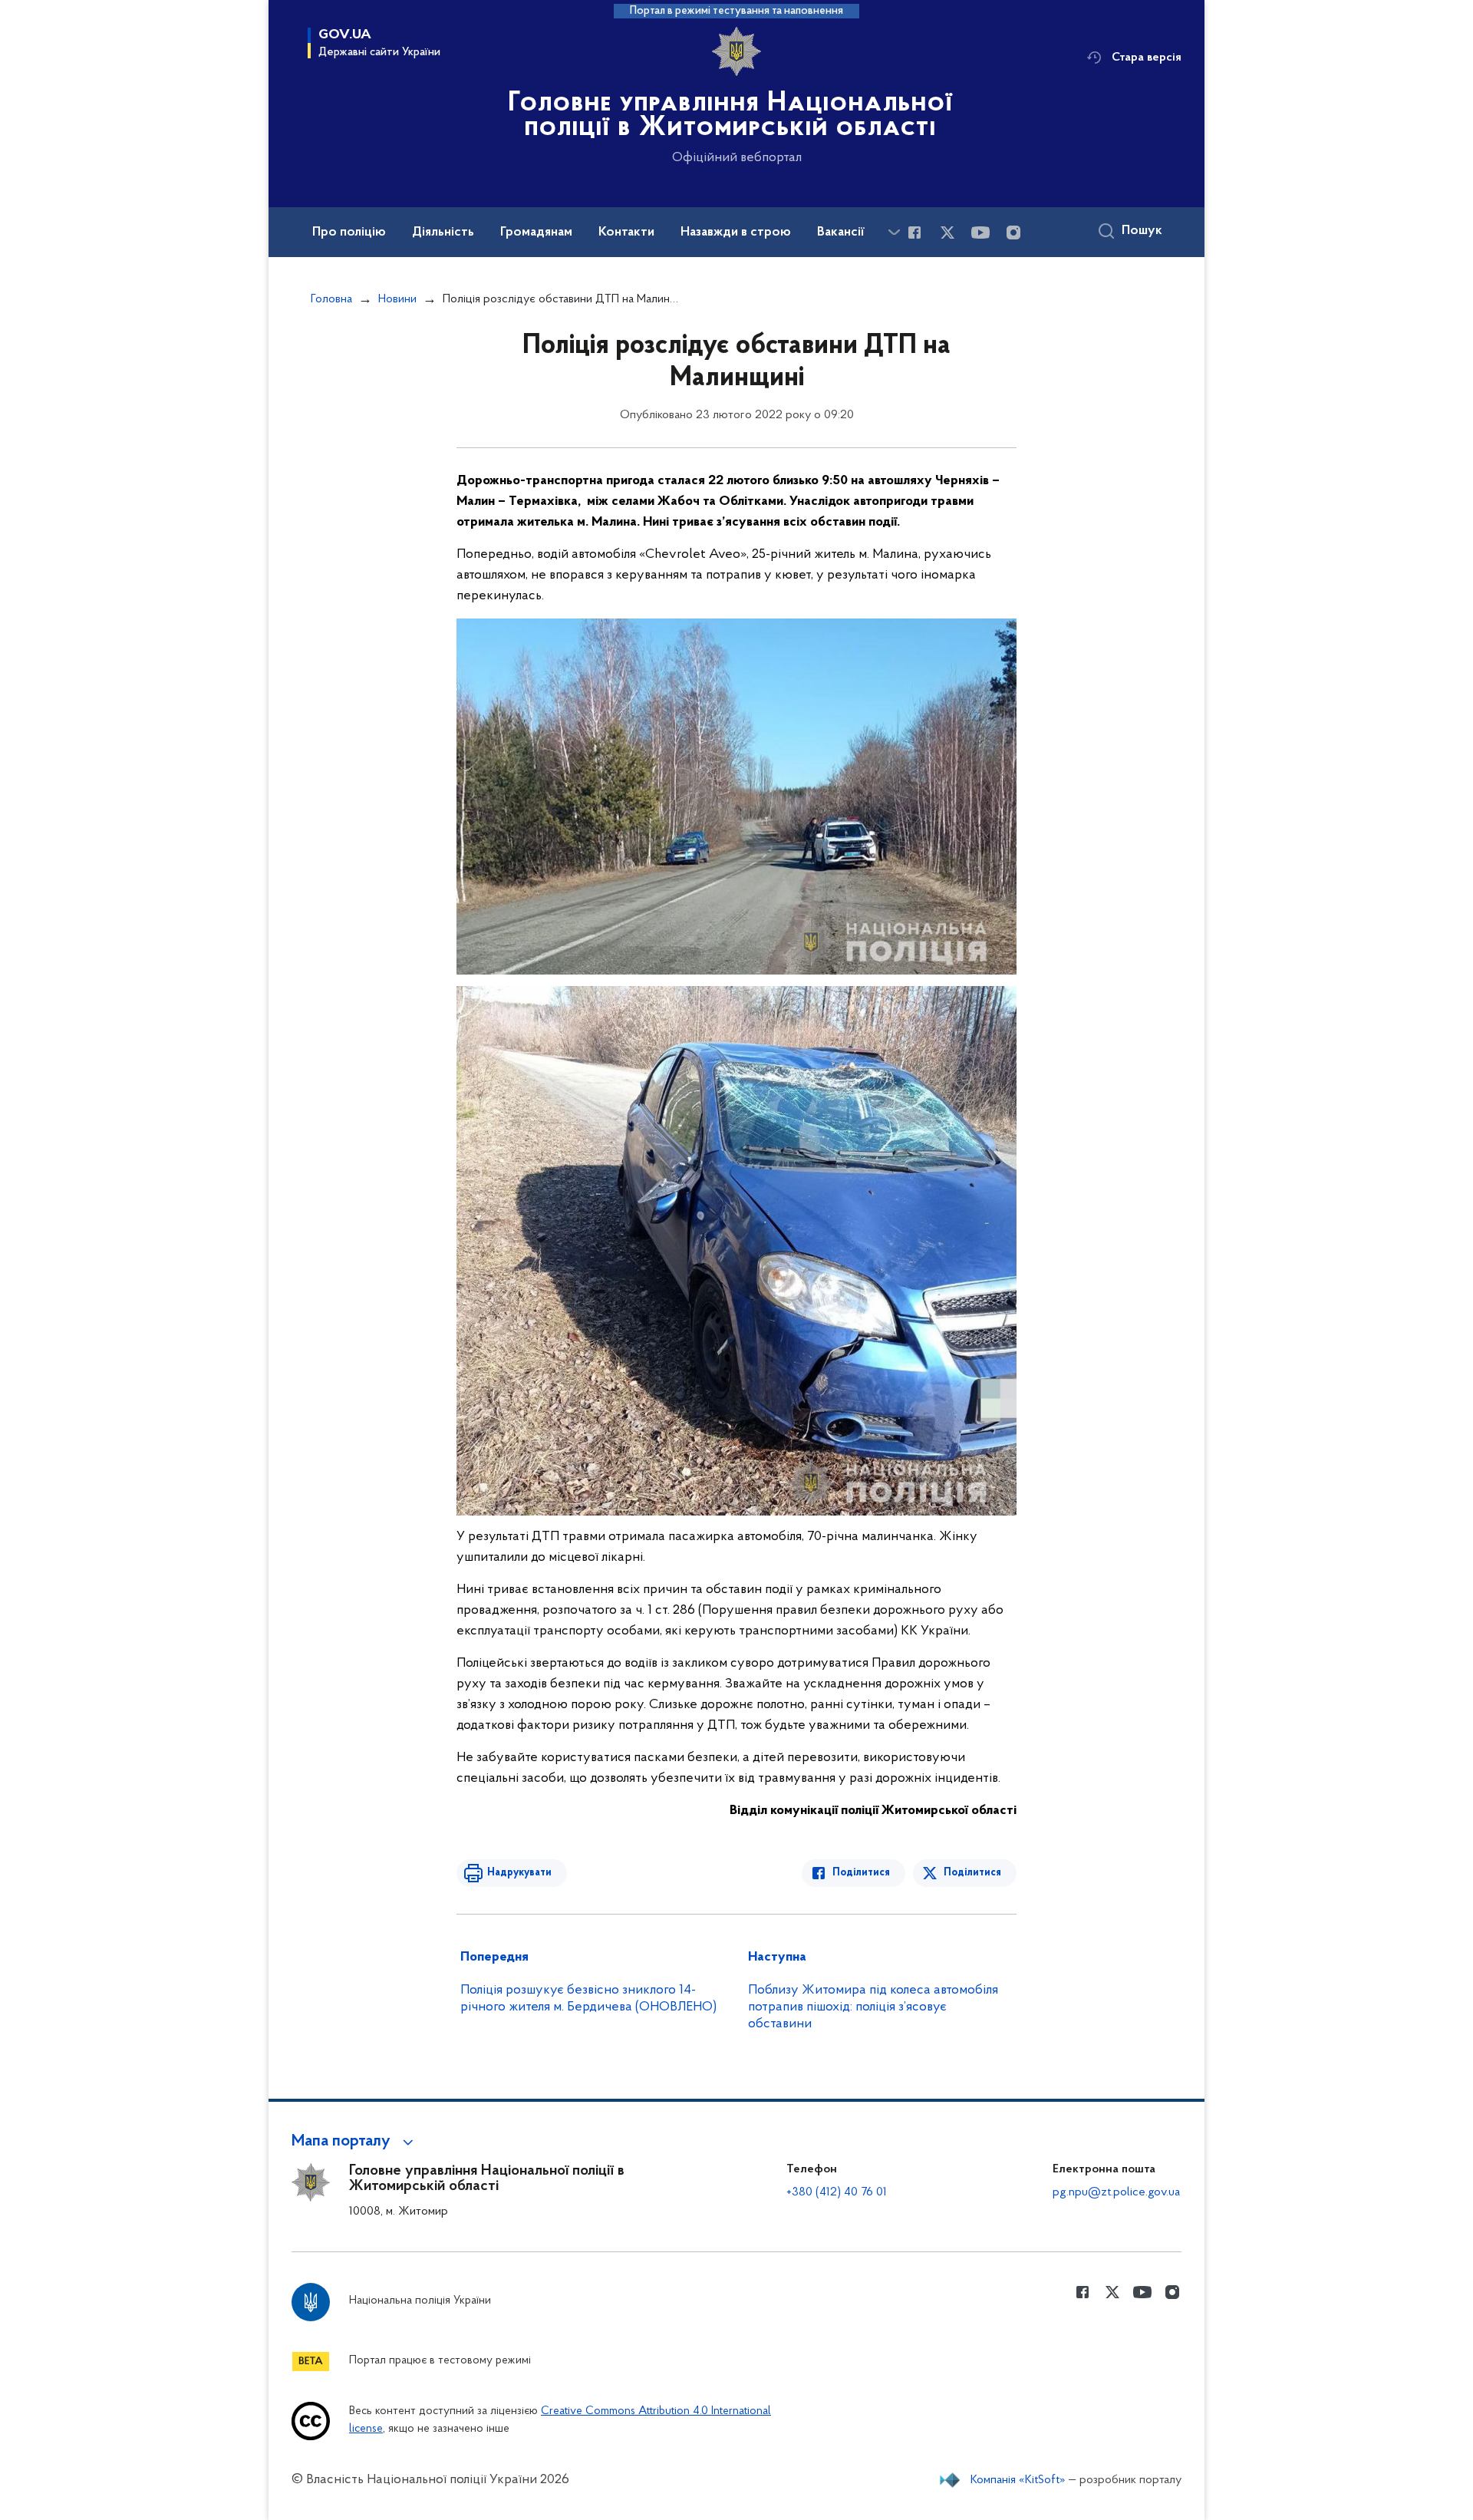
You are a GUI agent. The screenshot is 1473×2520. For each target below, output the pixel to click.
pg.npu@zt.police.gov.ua (1116, 2192)
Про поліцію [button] (349, 233)
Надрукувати (519, 1873)
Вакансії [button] (841, 233)
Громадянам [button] (536, 233)
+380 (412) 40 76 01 (837, 2192)
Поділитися (861, 1873)
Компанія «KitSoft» (1018, 2480)
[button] (355, 2142)
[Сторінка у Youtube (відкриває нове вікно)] (980, 233)
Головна (331, 299)
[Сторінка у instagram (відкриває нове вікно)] (1013, 233)
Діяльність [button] (443, 233)
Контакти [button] (626, 233)
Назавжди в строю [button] (736, 233)
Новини (397, 299)
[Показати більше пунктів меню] (894, 232)
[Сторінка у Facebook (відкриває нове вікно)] (914, 233)
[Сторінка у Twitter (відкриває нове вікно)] (947, 233)
